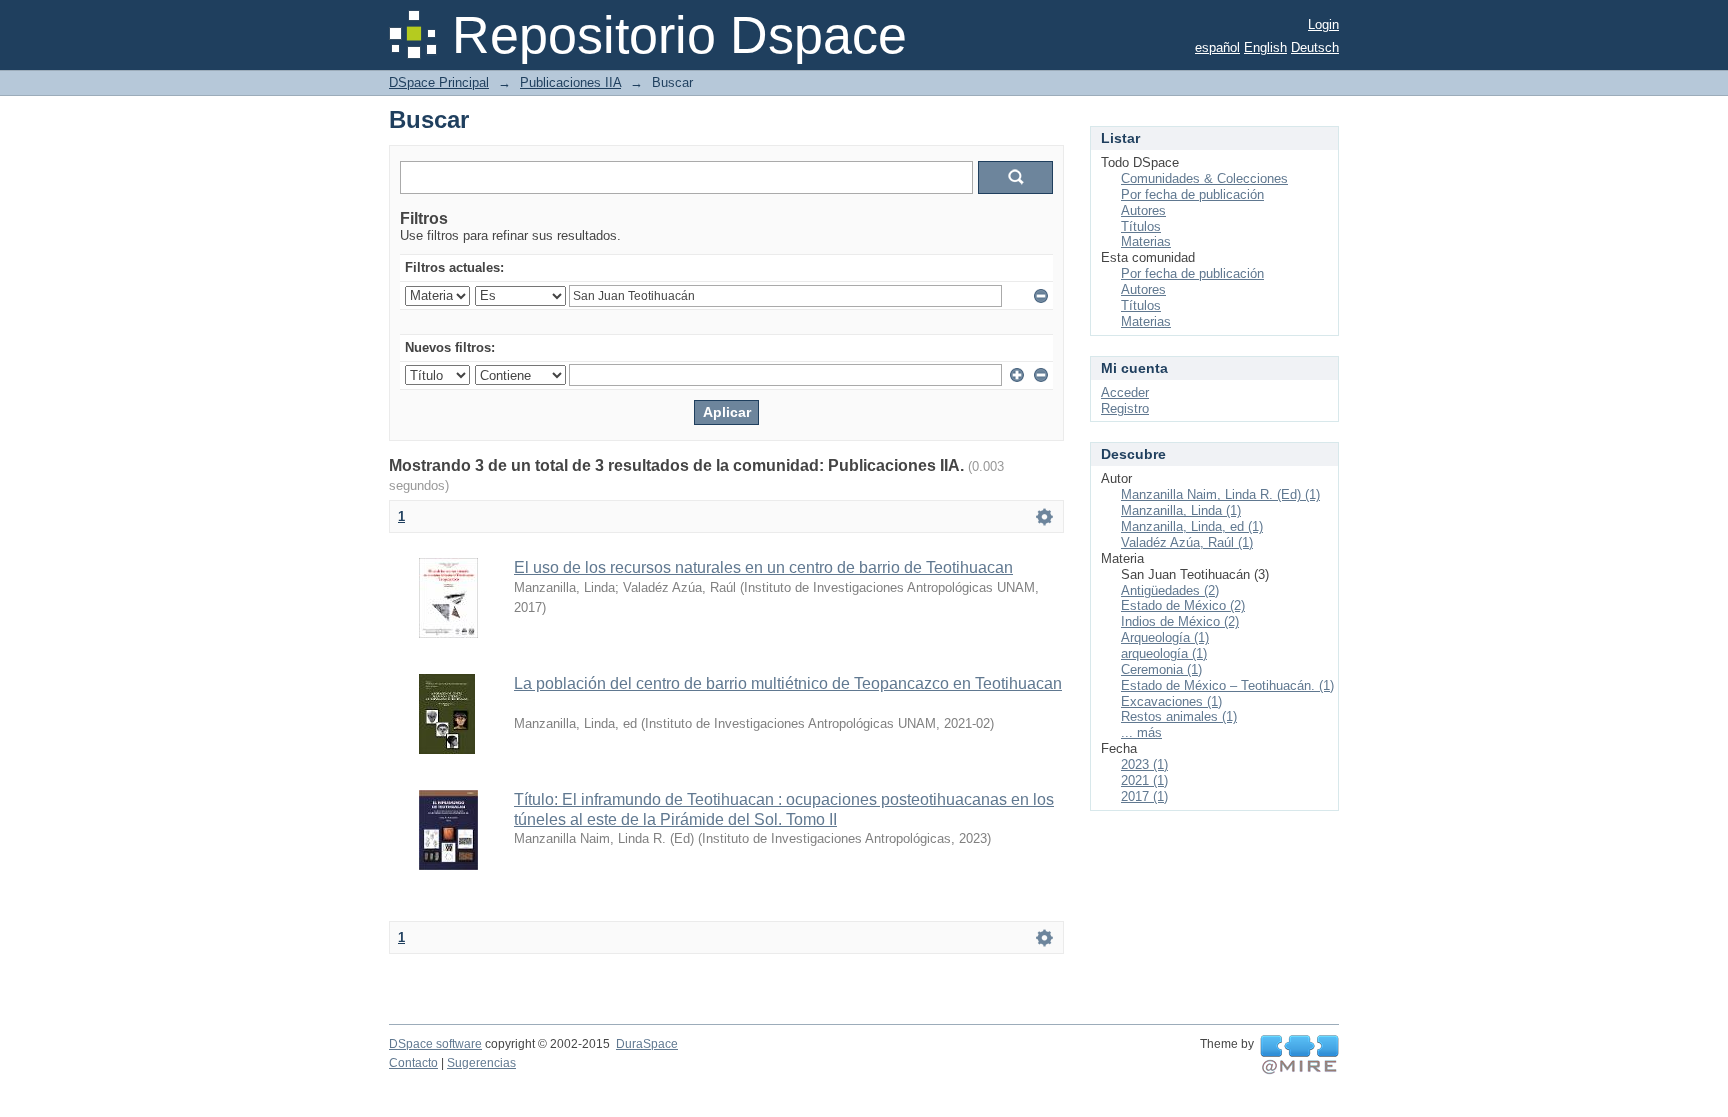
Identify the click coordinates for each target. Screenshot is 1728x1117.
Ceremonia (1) (1161, 669)
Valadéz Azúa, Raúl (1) (1187, 542)
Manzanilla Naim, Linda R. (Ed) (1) (1220, 494)
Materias (1146, 241)
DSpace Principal (439, 82)
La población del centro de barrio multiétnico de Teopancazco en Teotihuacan (788, 683)
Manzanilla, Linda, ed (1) (1192, 526)
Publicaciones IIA (570, 82)
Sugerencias (481, 1063)
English (1265, 47)
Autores (1143, 210)
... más (1141, 732)
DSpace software (435, 1044)
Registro (1125, 408)
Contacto (413, 1063)
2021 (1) (1144, 780)
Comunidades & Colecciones (1204, 178)
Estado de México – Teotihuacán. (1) (1227, 685)
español (1217, 47)
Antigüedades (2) (1170, 590)
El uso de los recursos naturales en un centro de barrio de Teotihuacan (763, 567)
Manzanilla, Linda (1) (1181, 510)
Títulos (1141, 226)
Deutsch (1315, 47)
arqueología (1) (1164, 653)
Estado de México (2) (1183, 605)
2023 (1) (1144, 764)
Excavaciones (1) (1171, 701)
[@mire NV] (1299, 1055)
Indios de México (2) (1180, 621)
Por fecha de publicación (1192, 194)
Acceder (1125, 392)
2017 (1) (1144, 796)
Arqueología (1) (1165, 637)
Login (1323, 24)
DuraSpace (647, 1044)
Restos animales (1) (1179, 716)
